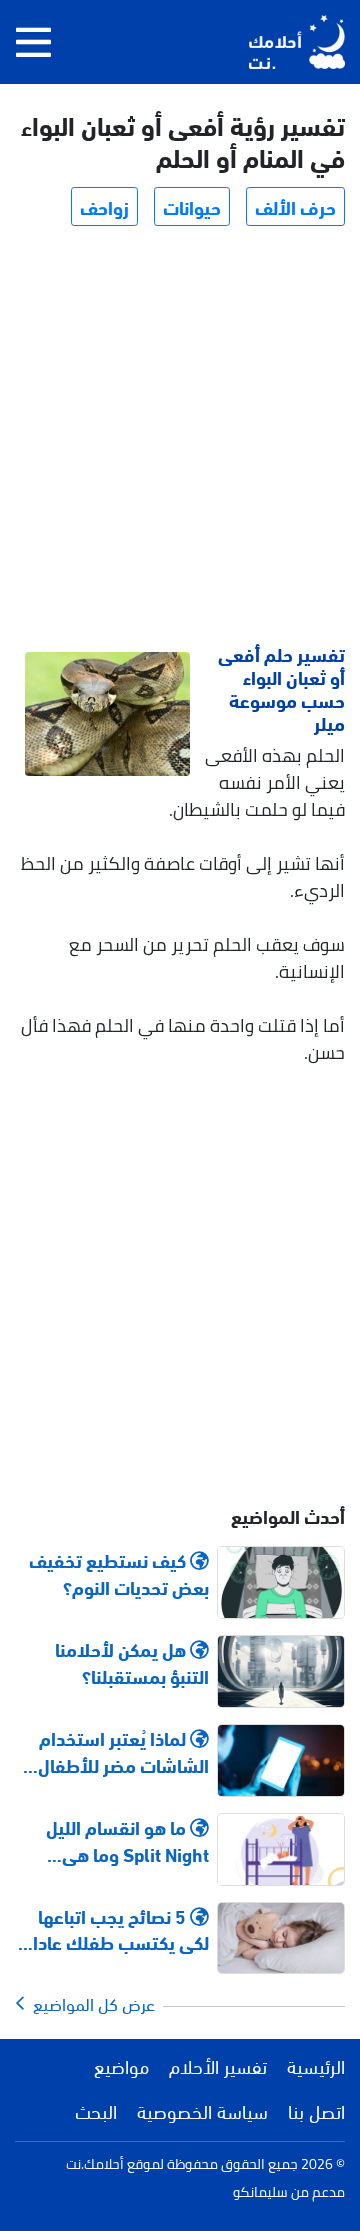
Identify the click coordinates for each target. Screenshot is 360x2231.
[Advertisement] (180, 438)
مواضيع (121, 2065)
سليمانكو (260, 2192)
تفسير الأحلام (218, 2065)
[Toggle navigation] (33, 42)
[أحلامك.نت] (297, 42)
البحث (96, 2110)
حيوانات (192, 206)
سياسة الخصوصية (202, 2110)
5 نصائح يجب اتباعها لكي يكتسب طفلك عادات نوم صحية (113, 1929)
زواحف (104, 206)
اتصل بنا (316, 2110)
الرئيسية (316, 2065)
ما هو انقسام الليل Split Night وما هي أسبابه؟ (127, 1840)
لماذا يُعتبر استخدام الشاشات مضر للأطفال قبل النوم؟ (123, 1751)
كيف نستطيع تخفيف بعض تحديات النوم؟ (119, 1573)
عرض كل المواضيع (90, 2003)
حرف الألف (295, 206)
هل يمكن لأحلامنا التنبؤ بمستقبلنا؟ (132, 1662)
